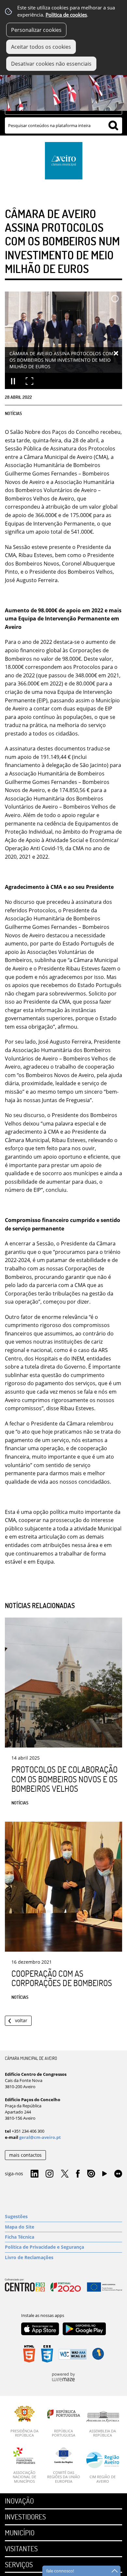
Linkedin (35, 2174)
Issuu (91, 2174)
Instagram (49, 2174)
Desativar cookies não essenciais (51, 64)
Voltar (21, 2020)
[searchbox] (63, 125)
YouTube (105, 2175)
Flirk (118, 2174)
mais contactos (25, 2155)
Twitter (65, 2174)
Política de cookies (66, 15)
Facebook (78, 2174)
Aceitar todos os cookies (41, 47)
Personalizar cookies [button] (36, 30)
